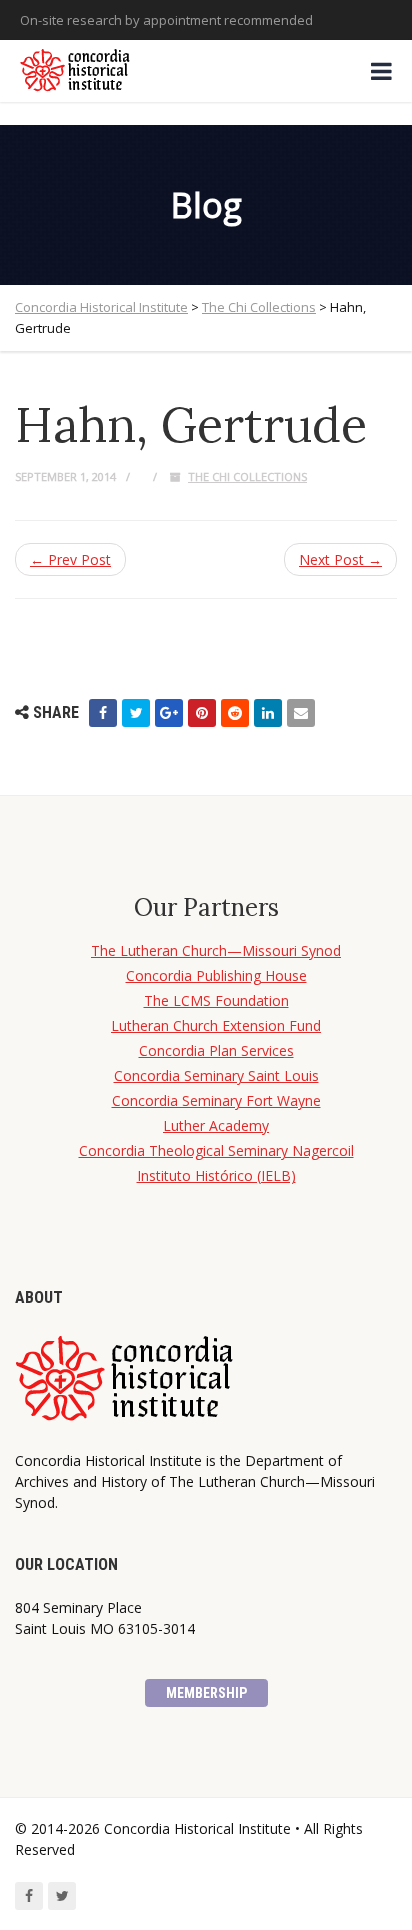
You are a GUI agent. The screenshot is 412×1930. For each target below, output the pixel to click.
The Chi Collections (247, 476)
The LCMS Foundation (216, 1000)
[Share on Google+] (169, 713)
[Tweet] (136, 713)
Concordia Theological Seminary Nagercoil (216, 1150)
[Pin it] (202, 713)
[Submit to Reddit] (235, 713)
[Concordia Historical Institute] (76, 71)
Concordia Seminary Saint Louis (216, 1075)
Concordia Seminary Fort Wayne (216, 1100)
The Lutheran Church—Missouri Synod (216, 950)
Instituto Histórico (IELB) (216, 1175)
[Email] (301, 713)
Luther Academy (216, 1125)
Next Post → (340, 559)
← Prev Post (70, 559)
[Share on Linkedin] (268, 713)
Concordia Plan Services (216, 1050)
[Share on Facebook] (103, 713)
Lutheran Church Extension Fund (216, 1025)
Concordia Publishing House (216, 975)
